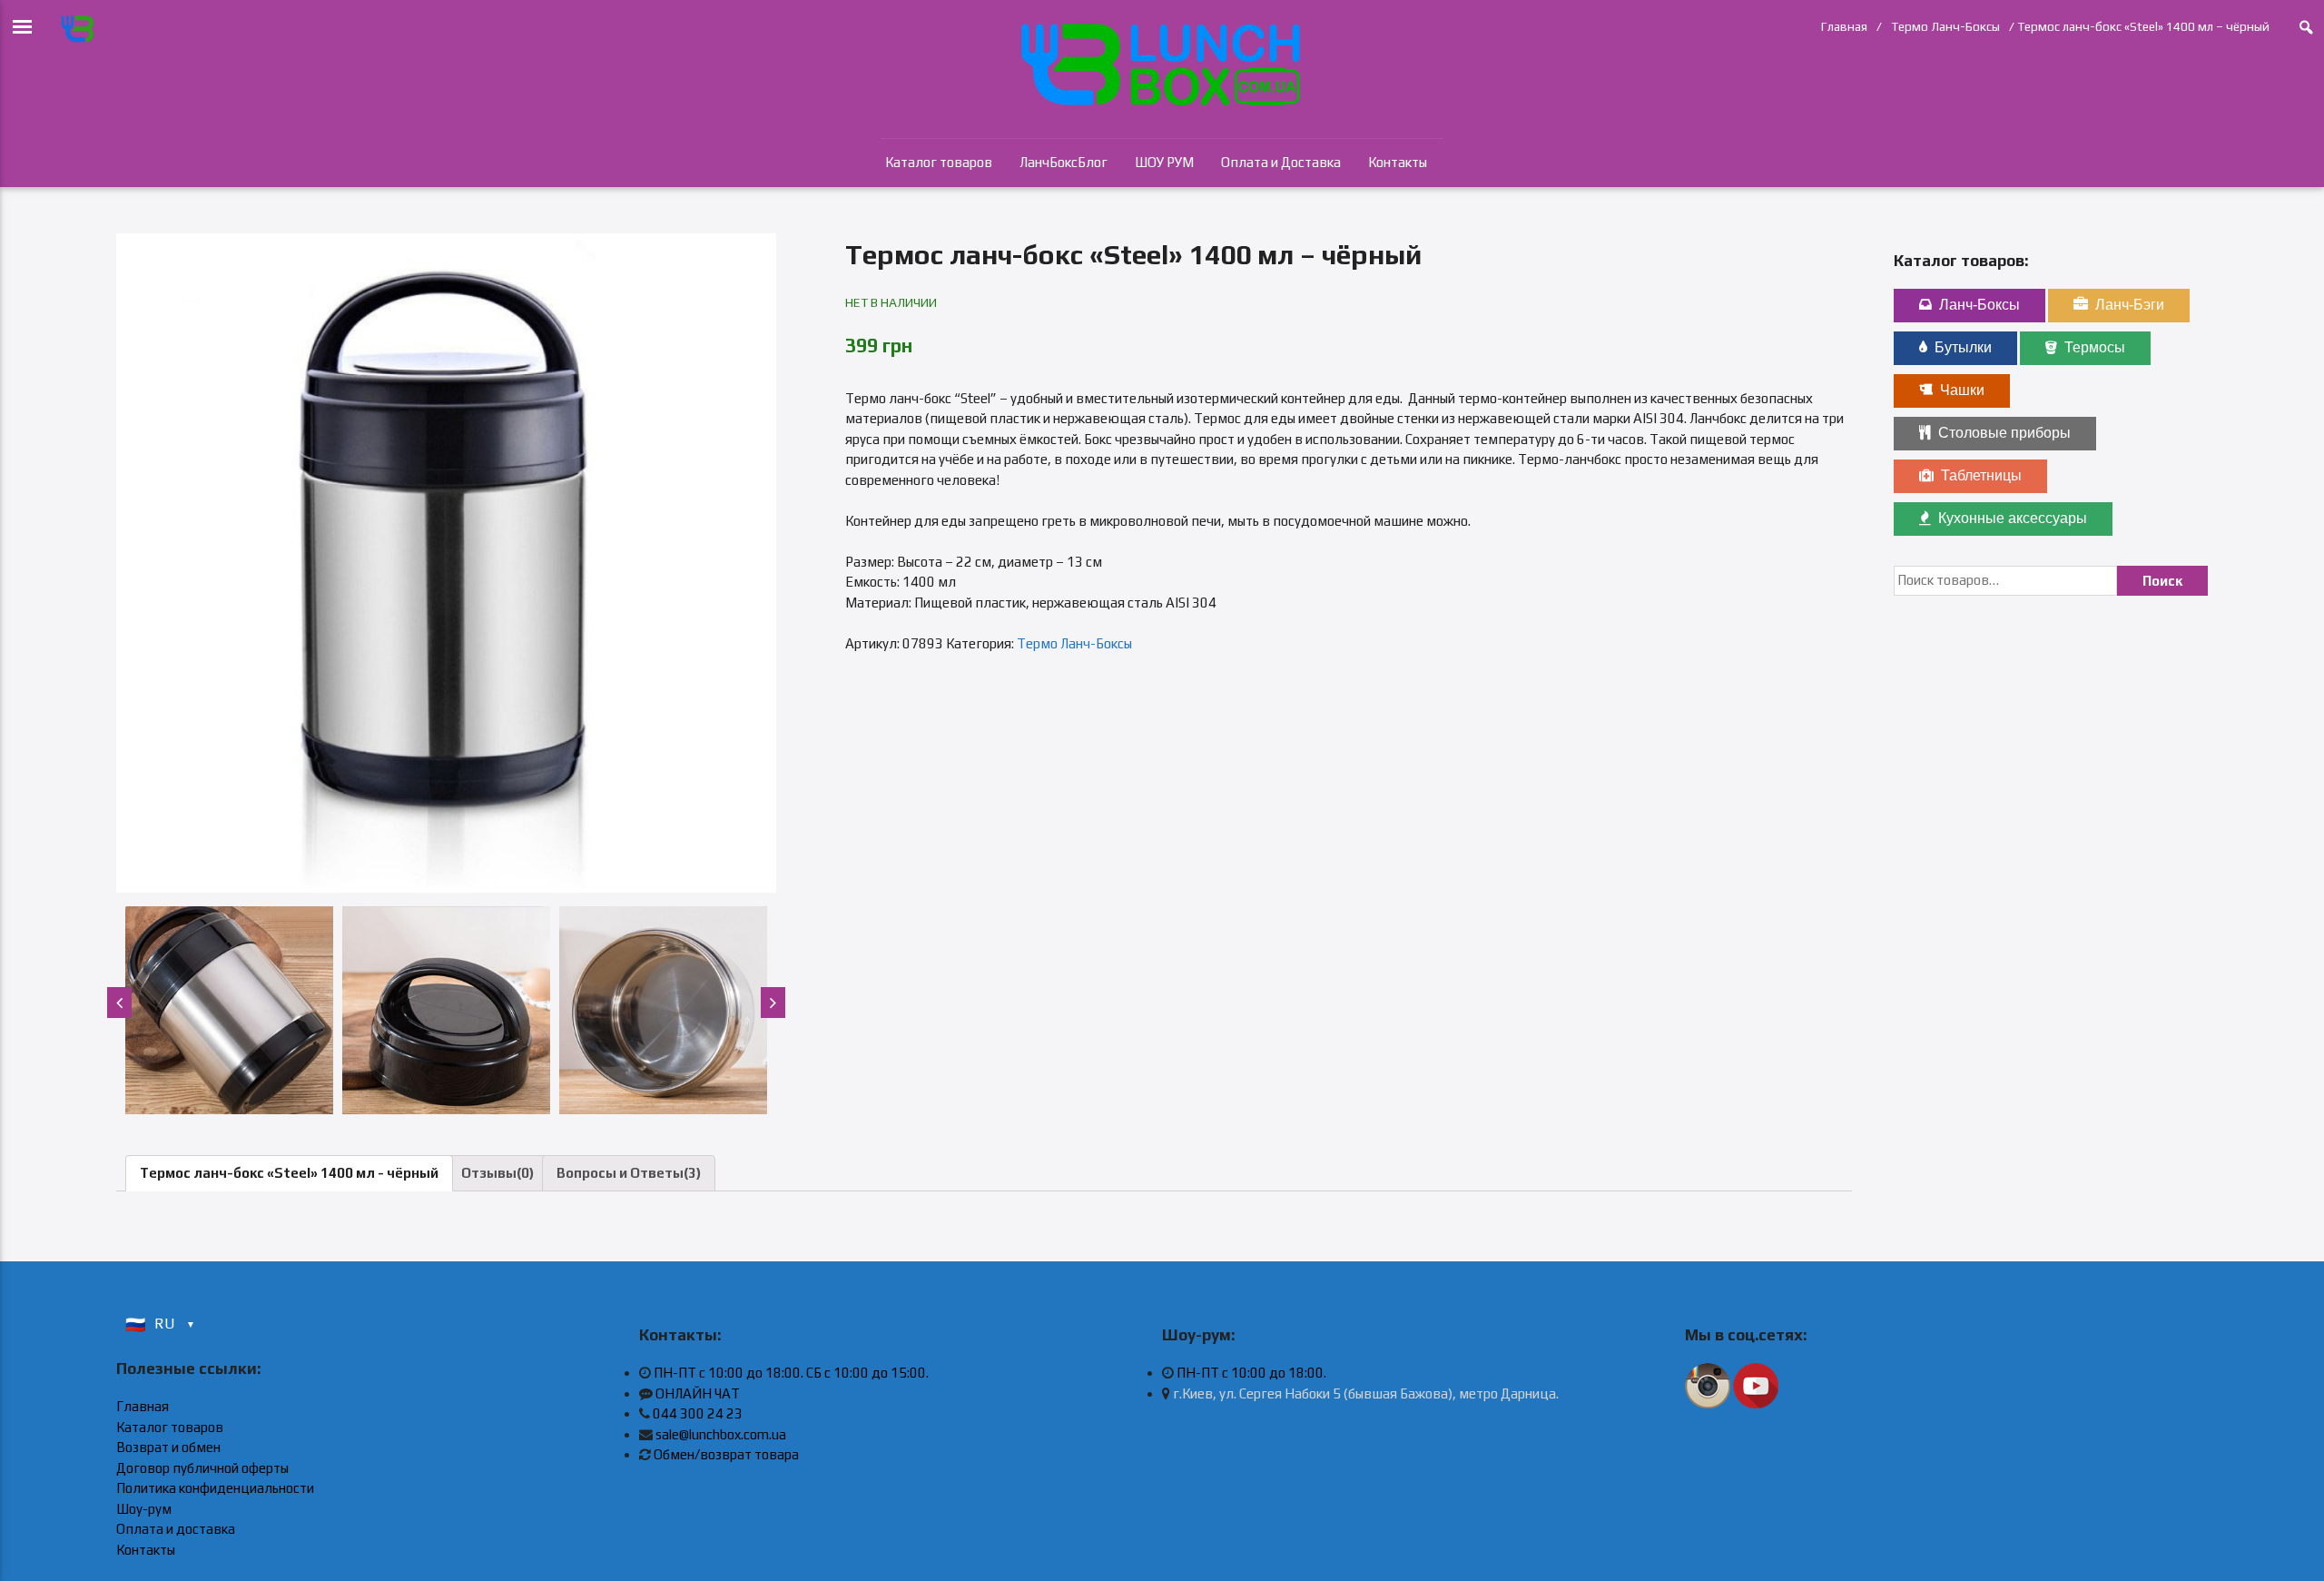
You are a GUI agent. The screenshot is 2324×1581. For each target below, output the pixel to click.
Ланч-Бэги (2130, 305)
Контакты (1398, 162)
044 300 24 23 (698, 1413)
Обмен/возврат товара (726, 1454)
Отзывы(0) (497, 1173)
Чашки (1962, 390)
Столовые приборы (2004, 433)
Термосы (2095, 347)
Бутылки (1963, 347)
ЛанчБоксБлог (1064, 162)
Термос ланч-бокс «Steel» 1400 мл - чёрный (289, 1173)
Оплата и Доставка (1281, 162)
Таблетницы (1981, 475)
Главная (1844, 26)
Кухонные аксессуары (2013, 518)
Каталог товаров (939, 162)
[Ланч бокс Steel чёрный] (446, 563)
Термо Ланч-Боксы (1945, 26)
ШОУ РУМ (1164, 162)
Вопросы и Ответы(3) (629, 1173)
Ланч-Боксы (1979, 305)
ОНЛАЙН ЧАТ (698, 1393)
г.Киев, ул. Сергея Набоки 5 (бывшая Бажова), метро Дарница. (1364, 1393)
